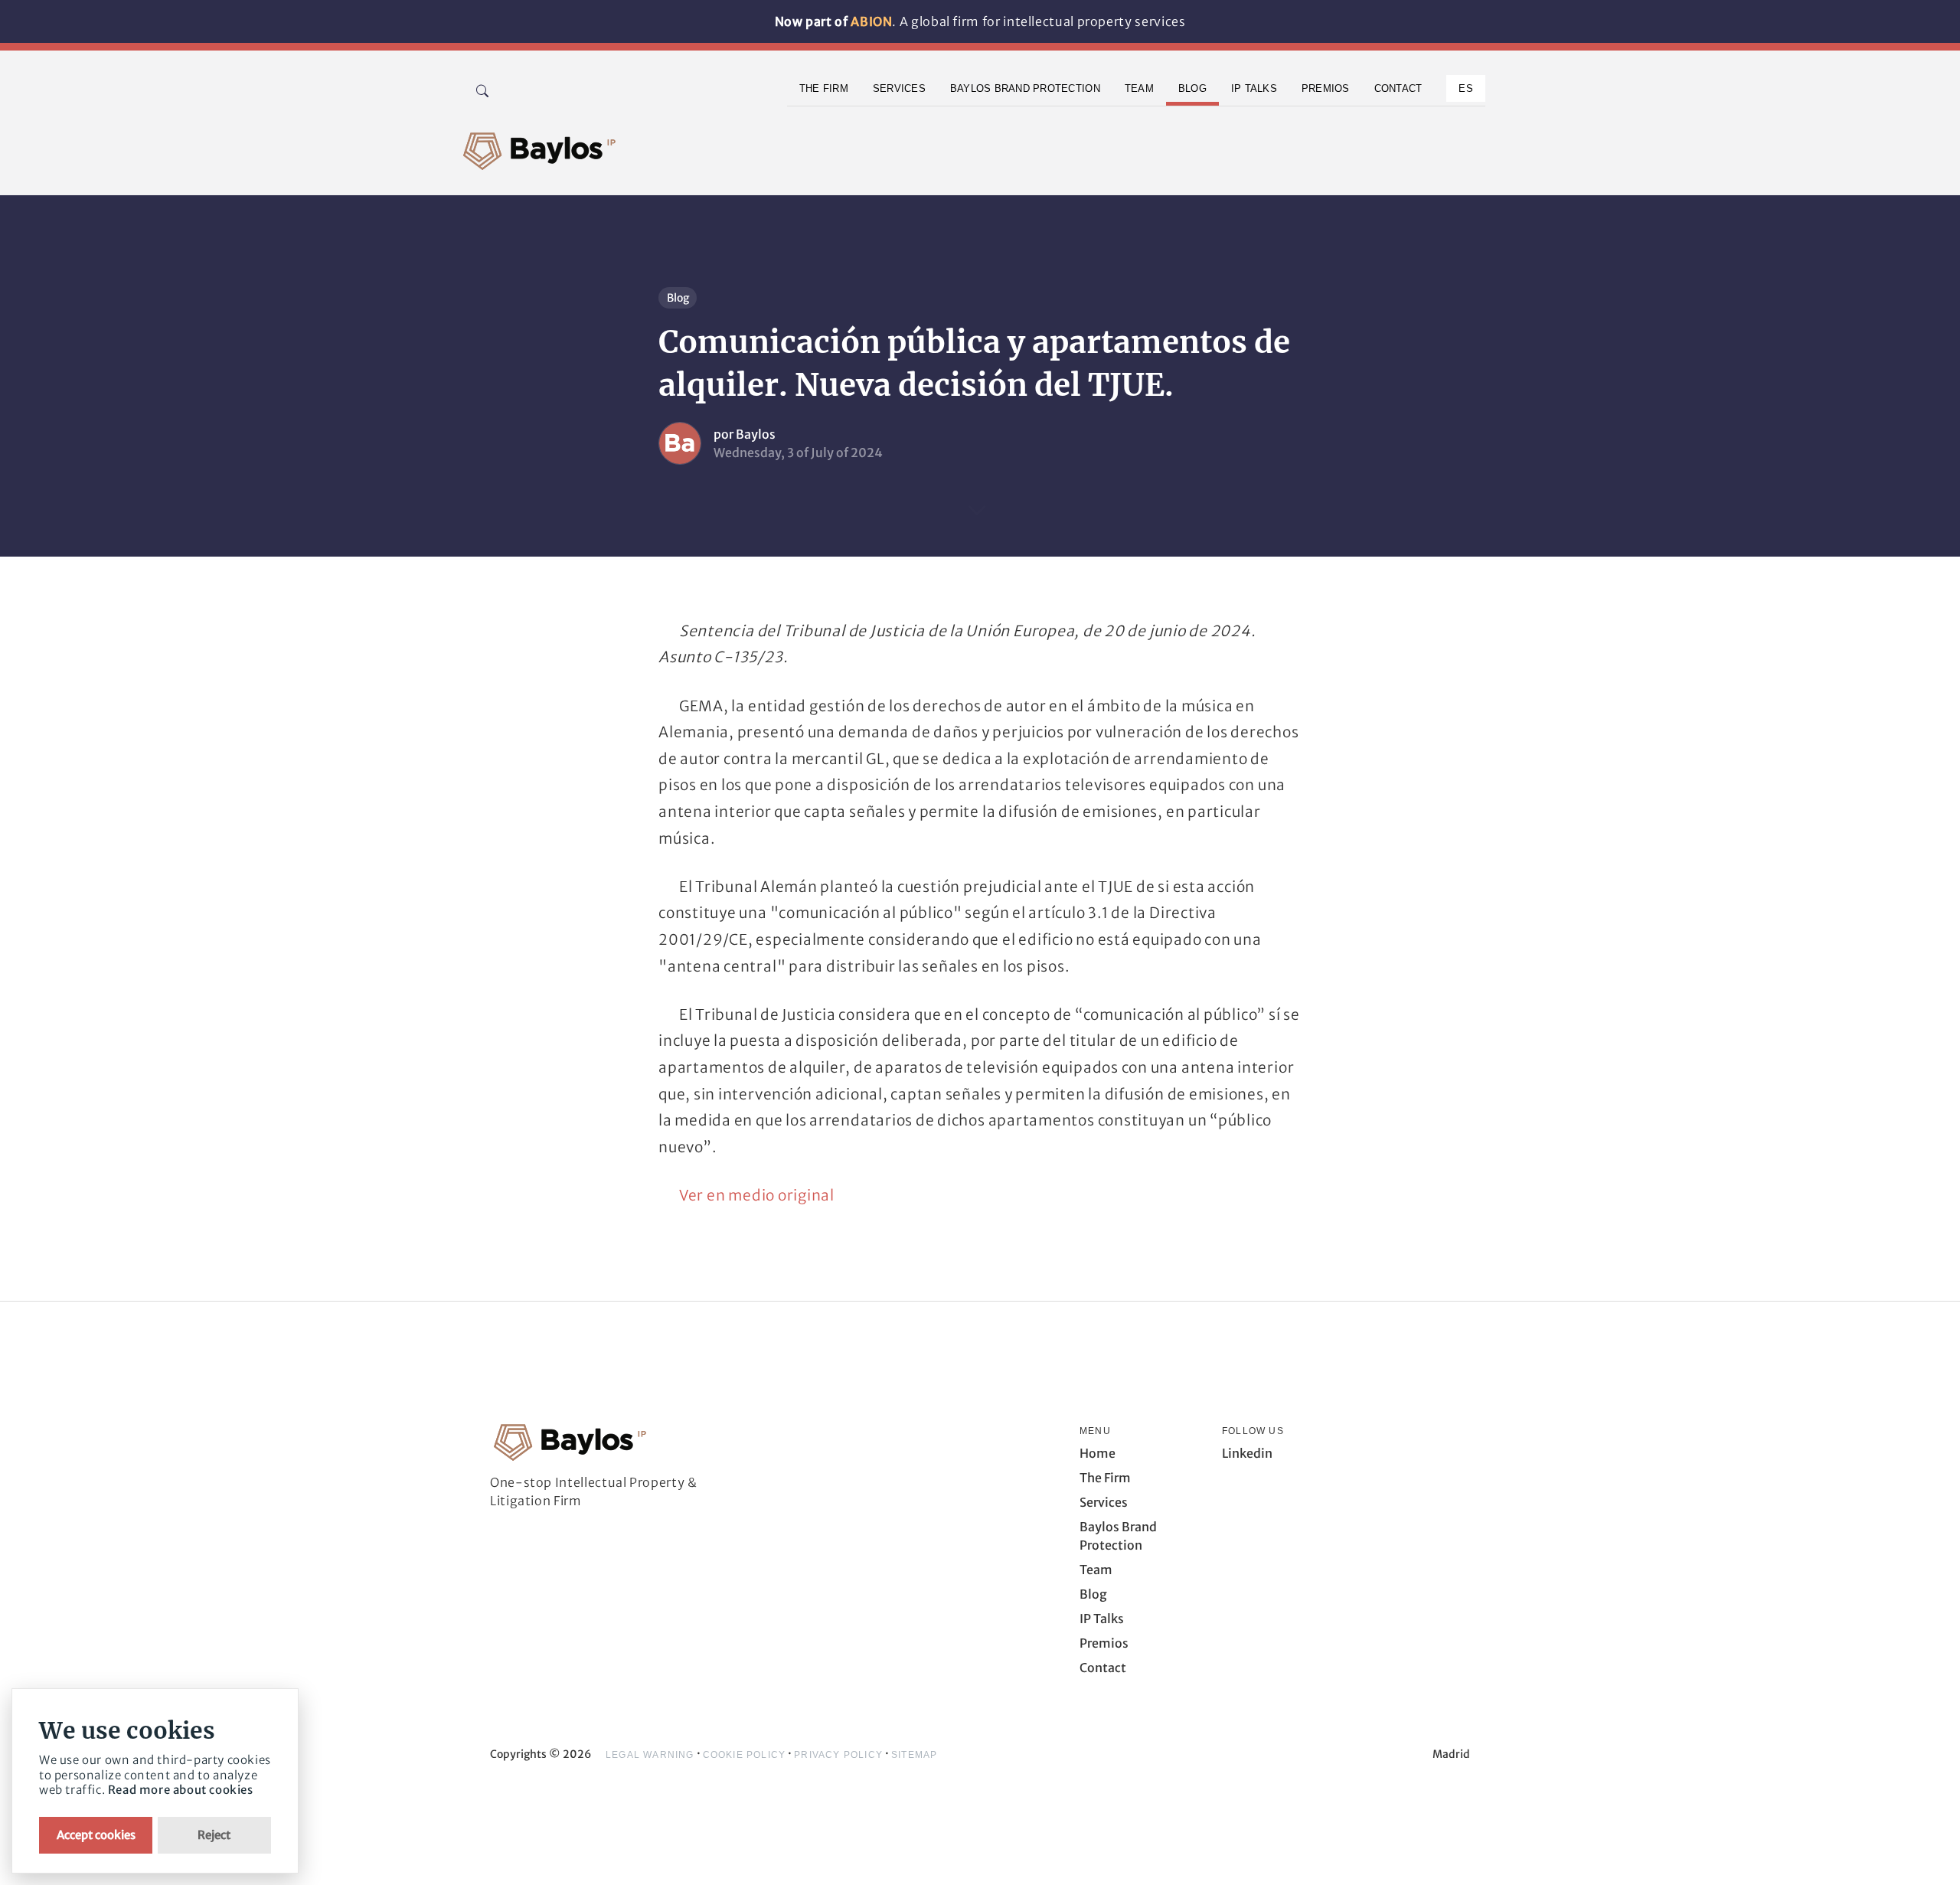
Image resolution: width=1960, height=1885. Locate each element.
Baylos (756, 434)
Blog (678, 298)
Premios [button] (1326, 88)
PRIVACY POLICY (838, 1755)
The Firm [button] (824, 88)
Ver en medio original (757, 1195)
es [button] (1466, 88)
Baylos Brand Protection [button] (1025, 88)
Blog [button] (1192, 88)
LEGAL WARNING (650, 1755)
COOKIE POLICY (745, 1755)
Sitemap (914, 1755)
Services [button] (899, 88)
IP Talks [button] (1254, 88)
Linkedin (1247, 1453)
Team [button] (1139, 88)
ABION (871, 21)
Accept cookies (96, 1835)
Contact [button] (1398, 88)
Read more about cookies (181, 1790)
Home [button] (1098, 1453)
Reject (214, 1835)
